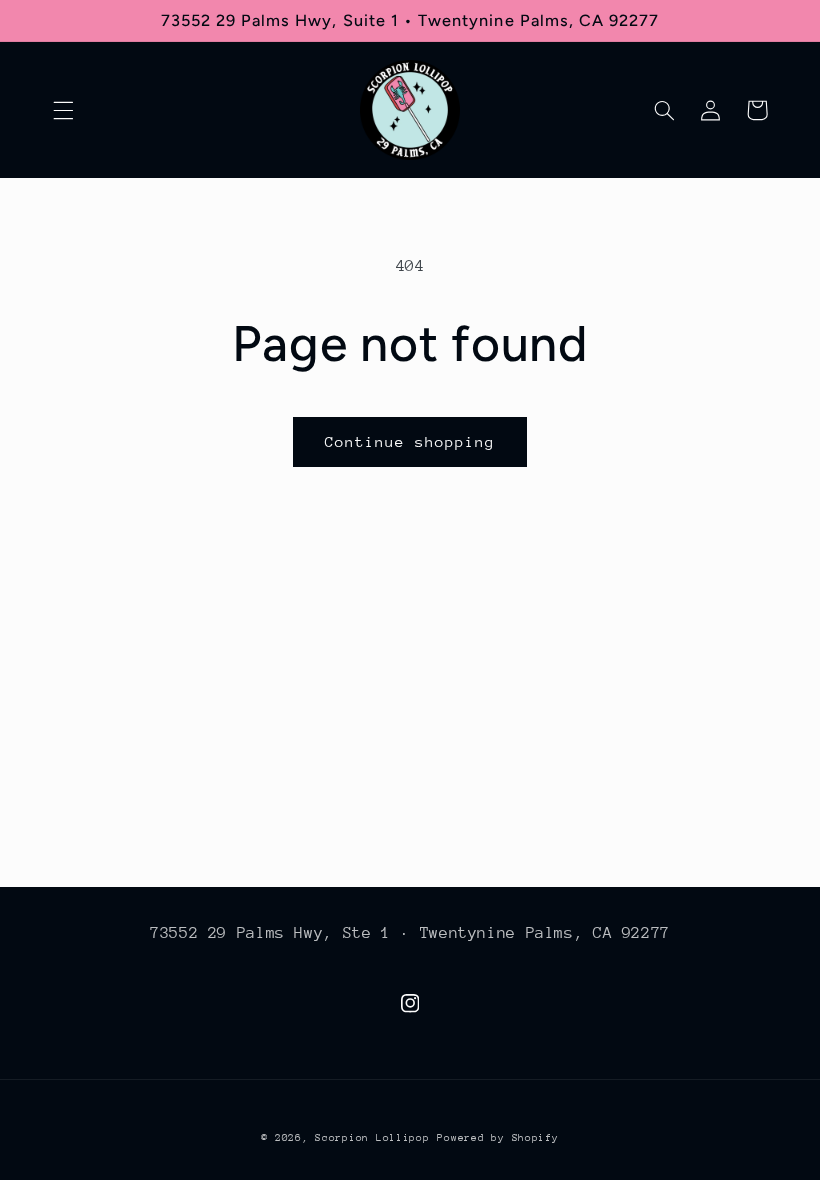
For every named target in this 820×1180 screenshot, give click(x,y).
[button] (63, 110)
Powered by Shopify (497, 1138)
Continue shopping (410, 441)
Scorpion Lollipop (372, 1138)
